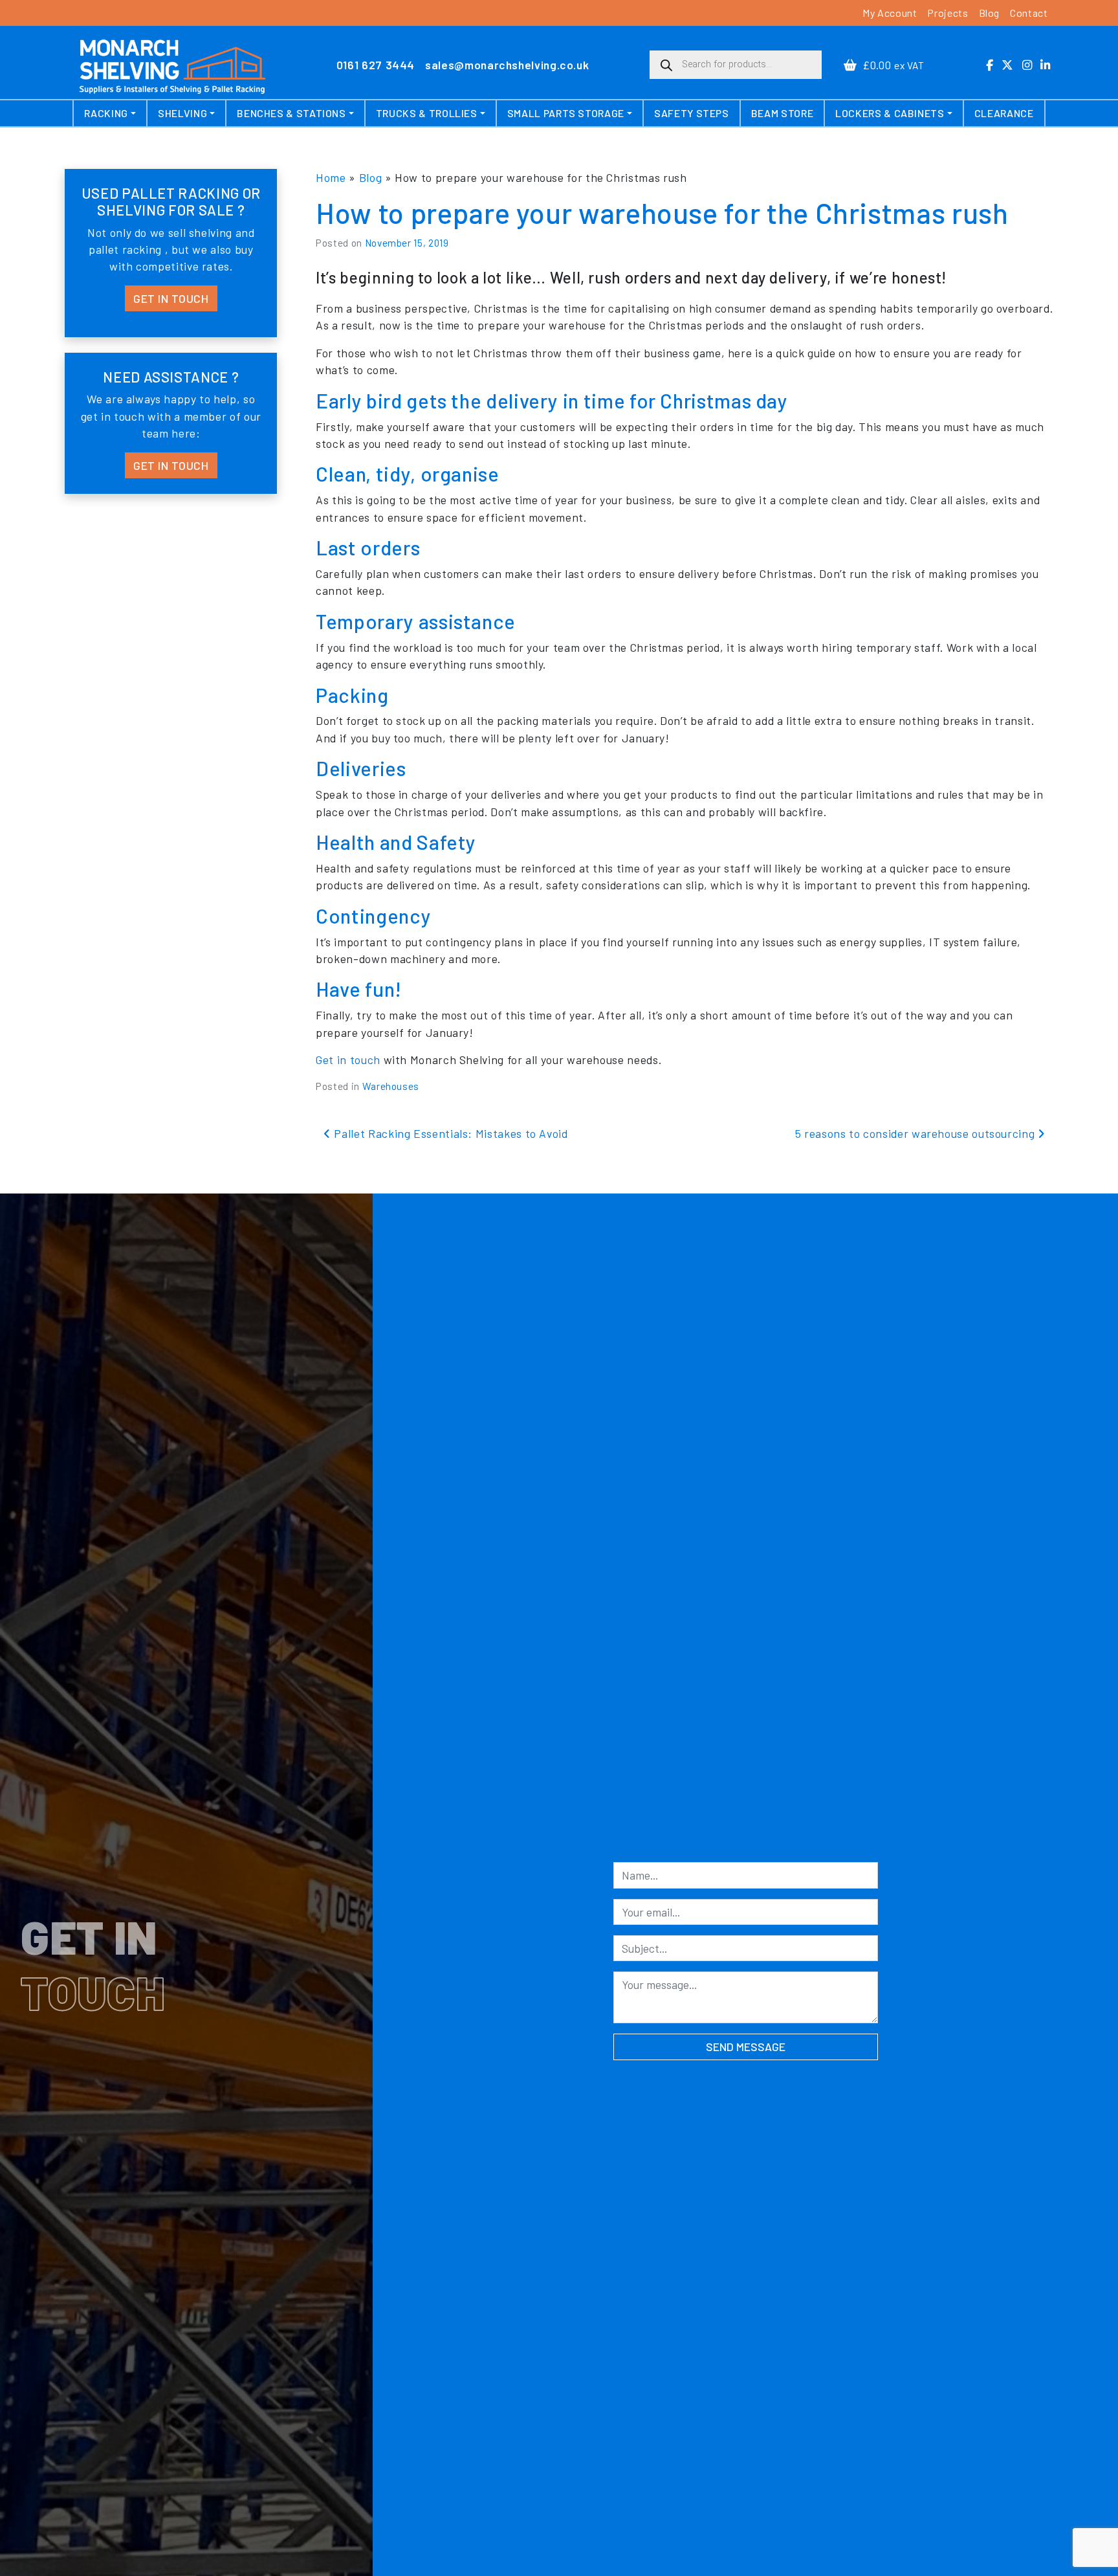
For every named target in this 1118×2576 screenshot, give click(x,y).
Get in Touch (171, 298)
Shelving (182, 113)
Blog (990, 13)
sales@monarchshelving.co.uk (507, 65)
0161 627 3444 (376, 65)
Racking (106, 113)
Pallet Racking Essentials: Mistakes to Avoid (449, 1133)
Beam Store (782, 113)
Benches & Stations (291, 113)
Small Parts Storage (566, 113)
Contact (1029, 13)
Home (331, 177)
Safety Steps (692, 113)
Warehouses (391, 1086)
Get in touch (348, 1060)
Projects (948, 13)
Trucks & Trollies (427, 113)
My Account (890, 13)
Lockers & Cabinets (890, 113)
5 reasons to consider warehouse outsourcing (916, 1133)
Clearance (1004, 113)
